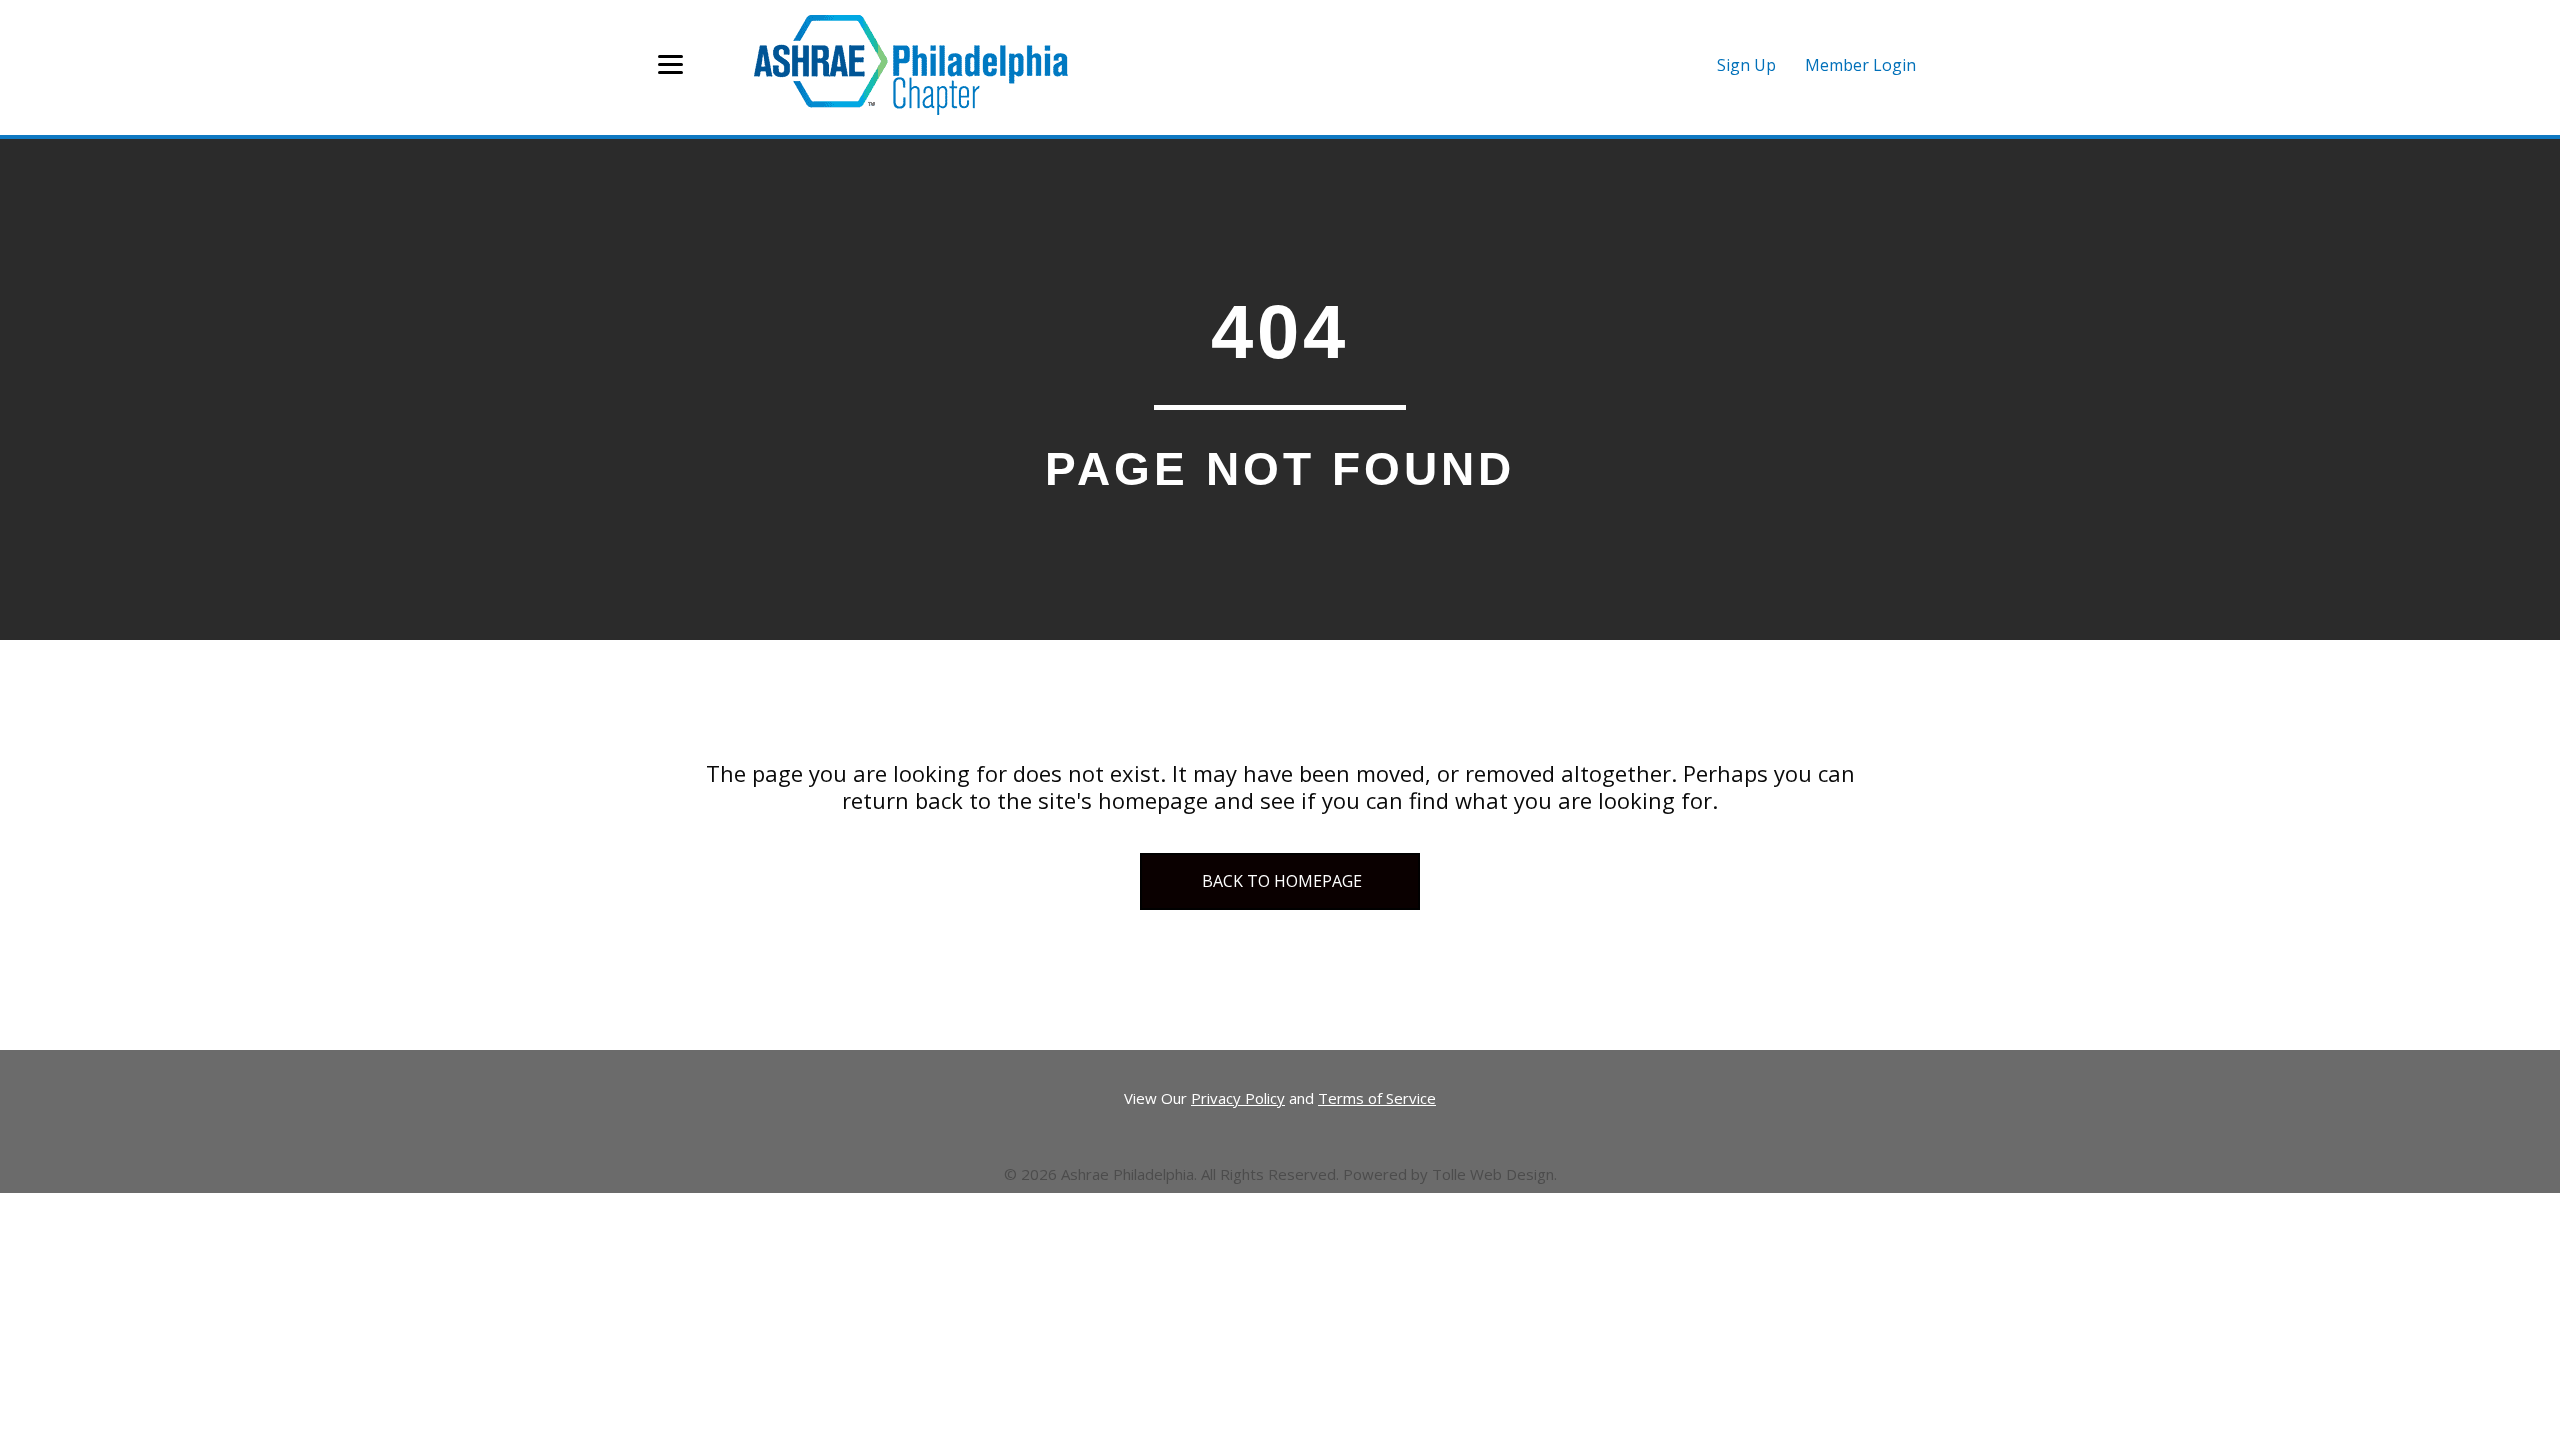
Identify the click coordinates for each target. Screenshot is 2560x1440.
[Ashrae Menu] (670, 65)
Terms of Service (1377, 1098)
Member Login (1860, 65)
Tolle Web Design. (1494, 1174)
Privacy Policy (1238, 1098)
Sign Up (1746, 65)
